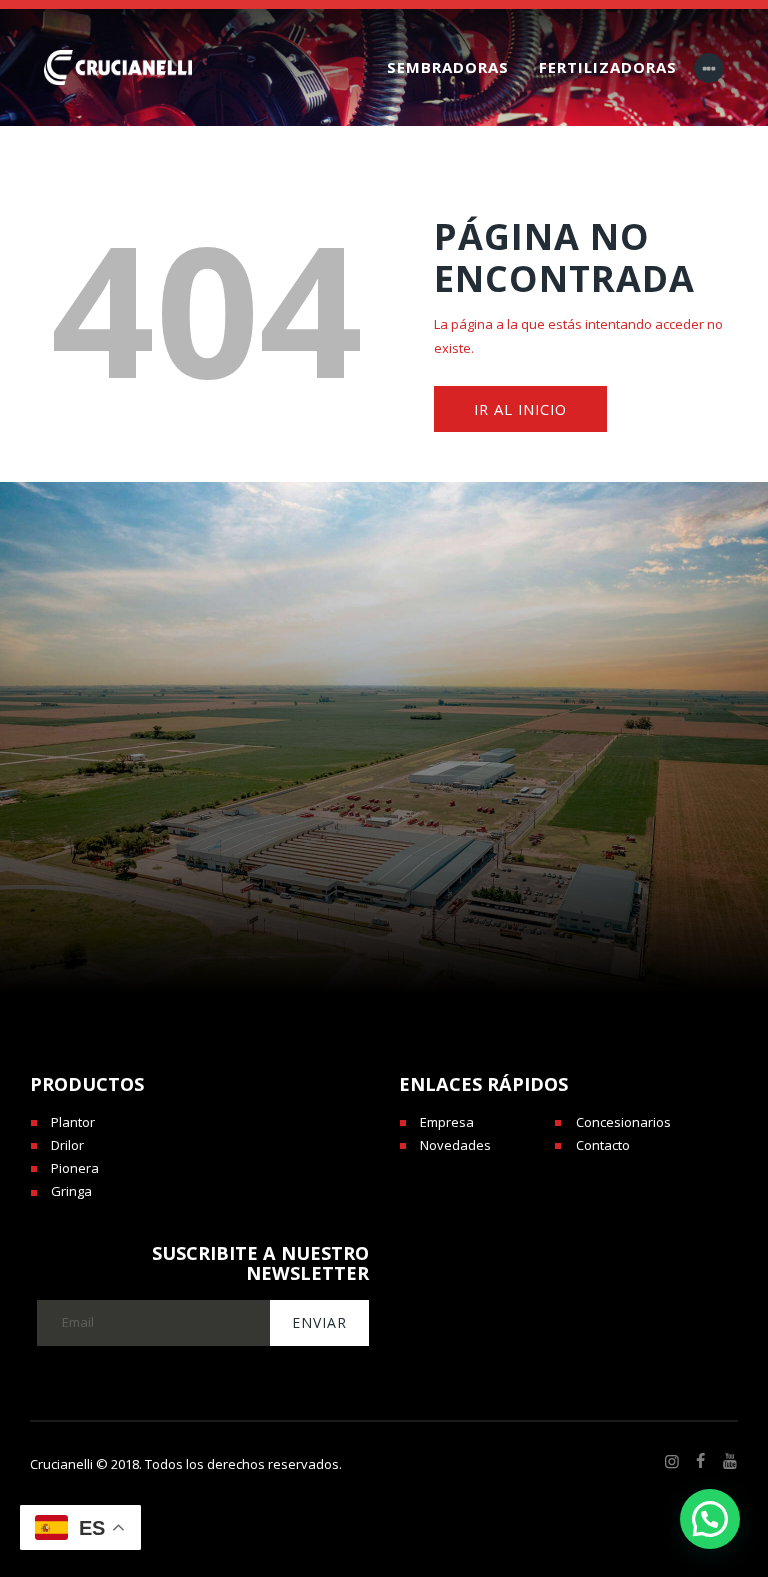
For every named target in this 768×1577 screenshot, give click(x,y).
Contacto (603, 1145)
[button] (710, 1519)
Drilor (67, 1145)
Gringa (71, 1191)
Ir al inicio (520, 409)
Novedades (455, 1145)
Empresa (447, 1122)
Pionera (75, 1168)
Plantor (73, 1122)
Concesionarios (623, 1122)
